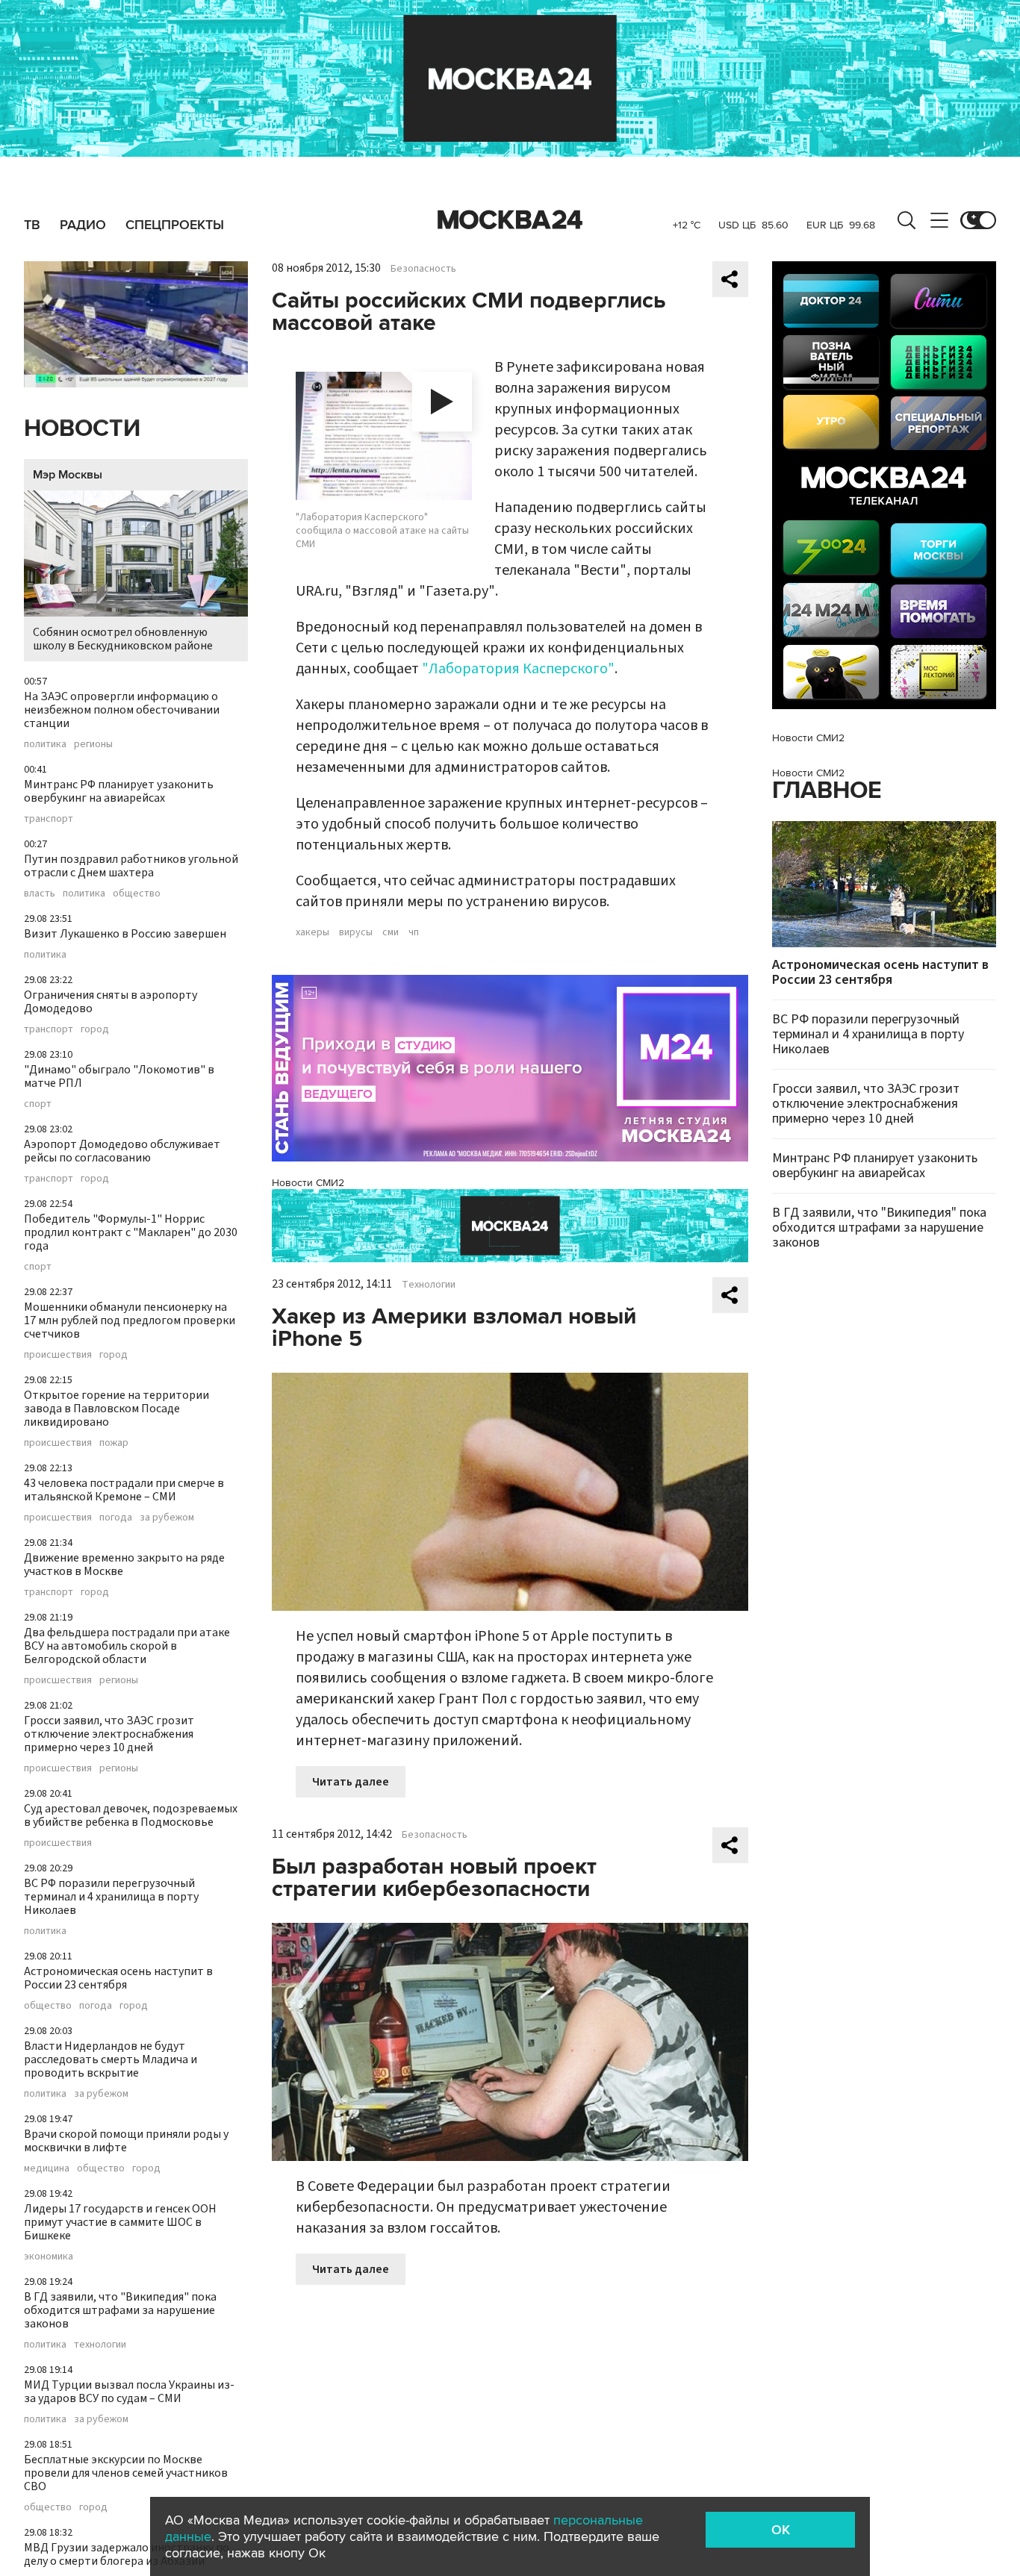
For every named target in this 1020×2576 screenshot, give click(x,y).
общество (137, 894)
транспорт (49, 819)
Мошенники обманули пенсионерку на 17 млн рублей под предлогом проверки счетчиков (130, 1320)
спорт (38, 1104)
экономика (49, 2257)
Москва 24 (510, 220)
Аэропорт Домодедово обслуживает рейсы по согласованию (122, 1151)
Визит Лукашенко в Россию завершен (125, 934)
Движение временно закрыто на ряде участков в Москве (124, 1565)
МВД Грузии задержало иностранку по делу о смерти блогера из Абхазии (127, 2554)
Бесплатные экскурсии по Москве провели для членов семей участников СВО (126, 2473)
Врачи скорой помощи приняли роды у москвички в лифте (126, 2141)
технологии (100, 2345)
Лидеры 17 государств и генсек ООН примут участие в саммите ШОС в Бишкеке (120, 2222)
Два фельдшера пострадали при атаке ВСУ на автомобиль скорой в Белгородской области (127, 1646)
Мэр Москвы (68, 475)
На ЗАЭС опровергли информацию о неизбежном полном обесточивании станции (122, 710)
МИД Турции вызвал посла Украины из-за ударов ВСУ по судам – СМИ (129, 2392)
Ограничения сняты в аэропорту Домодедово (111, 1002)
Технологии (429, 1285)
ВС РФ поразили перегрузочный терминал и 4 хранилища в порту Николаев (111, 1897)
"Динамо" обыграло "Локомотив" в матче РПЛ (119, 1076)
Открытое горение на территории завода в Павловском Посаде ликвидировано (116, 1409)
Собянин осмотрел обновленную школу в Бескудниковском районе (123, 639)
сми (391, 932)
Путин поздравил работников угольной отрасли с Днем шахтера (131, 866)
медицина (47, 2168)
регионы (93, 744)
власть (40, 894)
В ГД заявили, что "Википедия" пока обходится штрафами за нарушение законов (120, 2310)
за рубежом (167, 1518)
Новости (82, 429)
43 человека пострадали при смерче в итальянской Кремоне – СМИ (124, 1490)
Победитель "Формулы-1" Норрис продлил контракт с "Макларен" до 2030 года (131, 1232)
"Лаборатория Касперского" (518, 669)
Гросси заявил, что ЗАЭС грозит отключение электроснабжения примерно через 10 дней (109, 1734)
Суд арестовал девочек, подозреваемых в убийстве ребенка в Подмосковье (131, 1815)
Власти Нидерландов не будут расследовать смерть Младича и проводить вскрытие (111, 2059)
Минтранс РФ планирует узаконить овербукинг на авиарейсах (119, 791)
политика (45, 744)
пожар (114, 1443)
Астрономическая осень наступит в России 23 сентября (118, 1978)
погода (116, 1518)
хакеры (312, 932)
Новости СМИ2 (308, 1183)
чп (414, 932)
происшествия (58, 1355)
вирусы (356, 932)
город (95, 1029)
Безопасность (423, 269)
